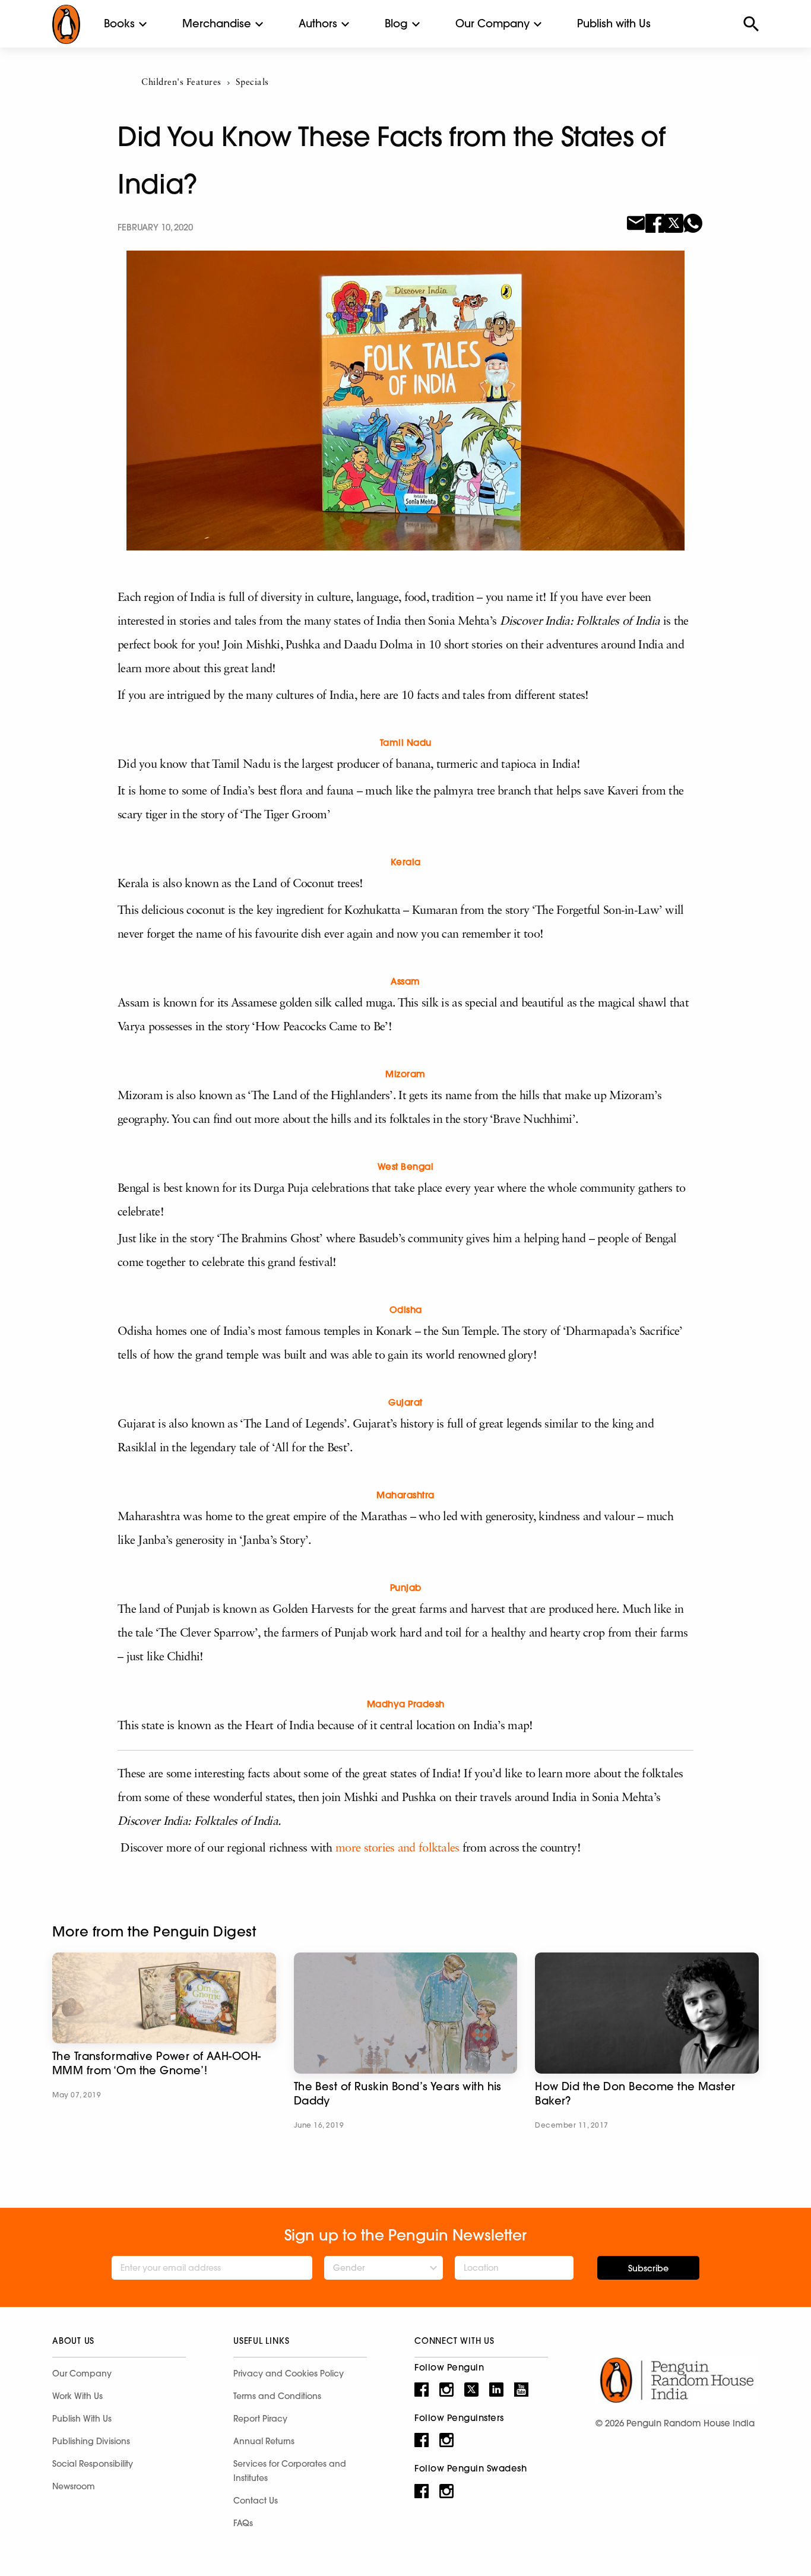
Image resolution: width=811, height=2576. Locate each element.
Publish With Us (82, 2419)
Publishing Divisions (91, 2441)
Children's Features (181, 83)
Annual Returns (264, 2441)
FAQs (243, 2523)
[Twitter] (674, 222)
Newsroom (74, 2486)
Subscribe (648, 2268)
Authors (318, 23)
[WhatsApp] (693, 222)
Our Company (492, 23)
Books (119, 23)
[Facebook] (655, 222)
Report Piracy (260, 2419)
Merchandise (217, 23)
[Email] (636, 222)
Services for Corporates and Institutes (290, 2471)
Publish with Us (614, 23)
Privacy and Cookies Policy (289, 2374)
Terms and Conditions (277, 2396)
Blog (396, 23)
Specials (252, 83)
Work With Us (77, 2396)
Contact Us (256, 2501)
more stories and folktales (397, 1849)
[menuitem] (119, 24)
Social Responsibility (93, 2464)
